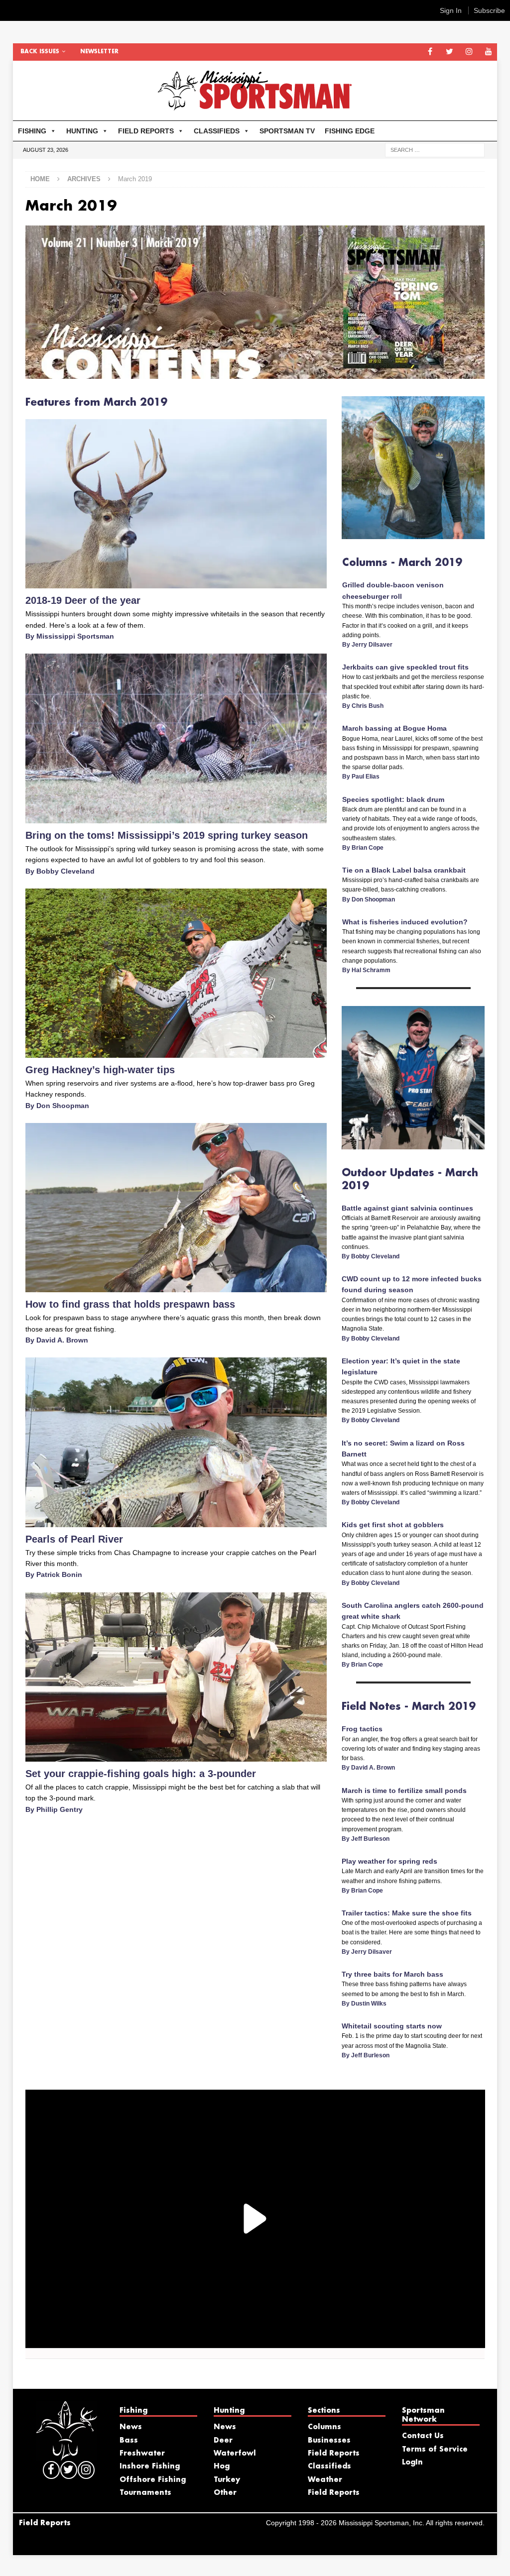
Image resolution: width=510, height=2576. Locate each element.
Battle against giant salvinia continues (407, 1208)
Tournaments (145, 2493)
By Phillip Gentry (54, 1809)
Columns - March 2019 (402, 563)
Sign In (451, 10)
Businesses (329, 2441)
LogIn (412, 2463)
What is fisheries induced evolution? (405, 922)
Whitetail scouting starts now (392, 2026)
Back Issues (40, 52)
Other (225, 2493)
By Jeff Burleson (366, 1839)
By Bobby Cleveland (60, 871)
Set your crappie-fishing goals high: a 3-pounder (141, 1774)
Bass (129, 2441)
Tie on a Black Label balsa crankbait (404, 870)
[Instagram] (469, 52)
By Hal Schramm (366, 970)
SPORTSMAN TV (287, 131)
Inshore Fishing (150, 2466)
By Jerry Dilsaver (367, 645)
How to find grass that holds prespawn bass (130, 1304)
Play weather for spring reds (389, 1861)
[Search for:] (435, 149)
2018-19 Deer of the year (83, 600)
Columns (324, 2427)
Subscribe (489, 10)
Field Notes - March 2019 (409, 1707)
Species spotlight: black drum (393, 799)
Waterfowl (235, 2454)
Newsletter (99, 52)
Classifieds (329, 2466)
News (131, 2427)
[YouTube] (488, 52)
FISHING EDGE (350, 131)
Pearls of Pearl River (74, 1539)
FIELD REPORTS (146, 131)
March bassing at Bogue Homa (394, 728)
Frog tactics (362, 1729)
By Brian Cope (363, 848)
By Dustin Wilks (364, 2004)
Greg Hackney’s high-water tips (100, 1070)
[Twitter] (449, 52)
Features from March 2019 (96, 403)
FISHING (32, 131)
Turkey (227, 2480)
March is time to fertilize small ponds (404, 1791)
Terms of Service (435, 2450)
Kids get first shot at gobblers (393, 1525)
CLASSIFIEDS (217, 131)
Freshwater (142, 2454)
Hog (222, 2466)
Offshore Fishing (153, 2480)
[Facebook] (430, 52)
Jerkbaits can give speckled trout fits (405, 667)
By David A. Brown (57, 1340)
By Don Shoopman (57, 1106)
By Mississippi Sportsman (70, 636)
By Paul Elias (361, 777)
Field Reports (334, 2454)
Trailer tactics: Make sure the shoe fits (407, 1913)
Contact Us (423, 2436)
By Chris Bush (363, 706)
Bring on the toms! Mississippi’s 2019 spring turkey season (167, 835)
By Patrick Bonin (54, 1574)
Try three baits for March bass (392, 1974)
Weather (325, 2480)
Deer (223, 2441)
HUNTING (82, 131)
